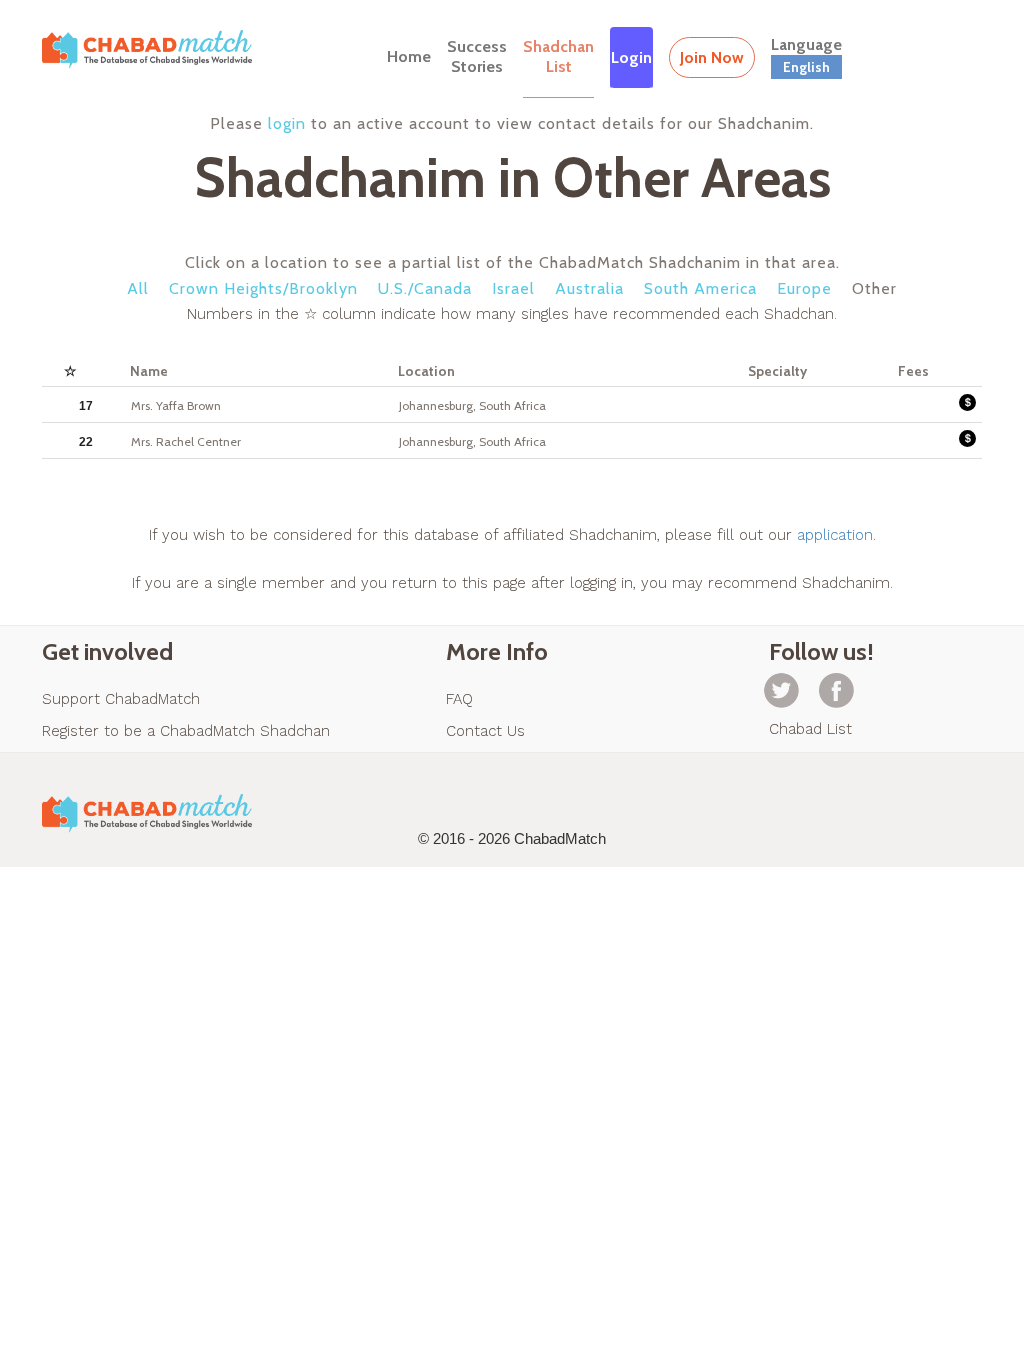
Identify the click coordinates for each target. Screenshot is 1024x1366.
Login (631, 57)
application (835, 535)
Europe (804, 288)
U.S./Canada (425, 288)
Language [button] (806, 55)
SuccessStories (477, 56)
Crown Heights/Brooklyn (263, 288)
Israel (513, 288)
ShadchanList (558, 56)
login (287, 123)
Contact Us (485, 731)
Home (409, 56)
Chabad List (810, 729)
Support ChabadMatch (121, 699)
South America (700, 288)
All (138, 288)
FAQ (459, 699)
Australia (589, 288)
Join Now (712, 57)
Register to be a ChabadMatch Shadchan (186, 731)
